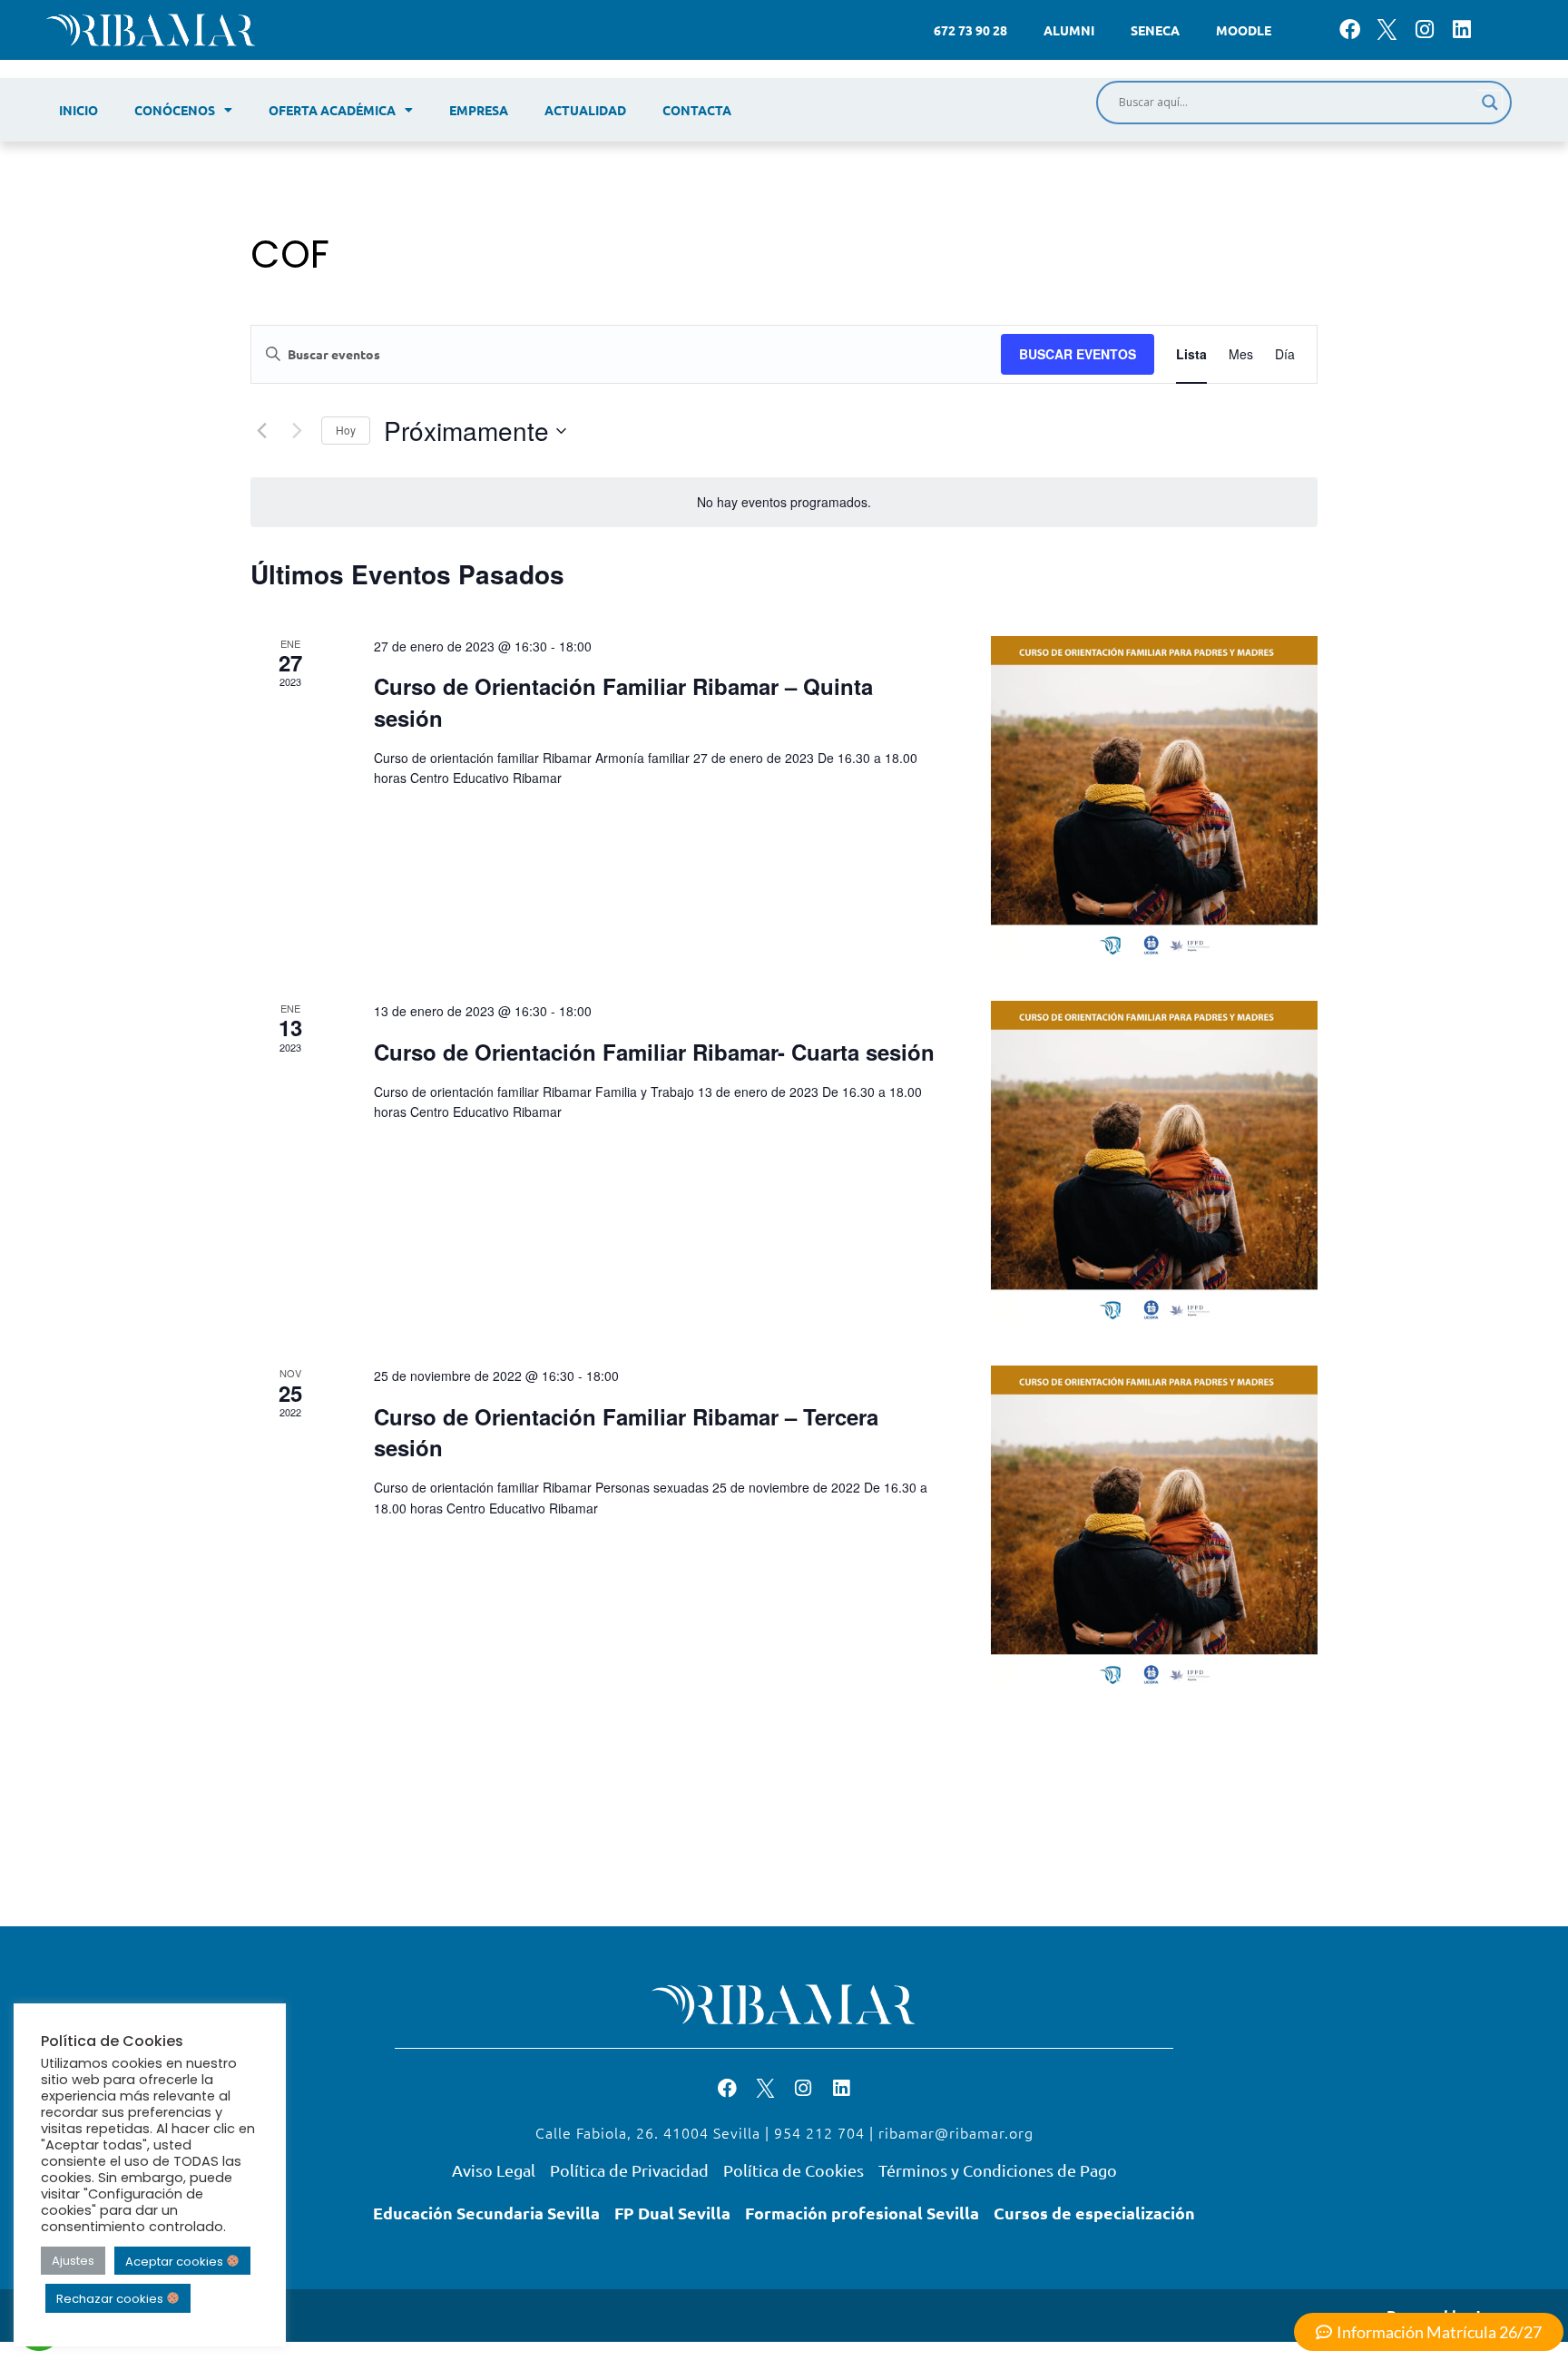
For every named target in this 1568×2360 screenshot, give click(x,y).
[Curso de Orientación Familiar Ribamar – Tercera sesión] (1154, 1526)
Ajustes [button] (73, 2261)
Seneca (1155, 30)
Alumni (1069, 30)
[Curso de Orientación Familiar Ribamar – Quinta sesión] (1154, 797)
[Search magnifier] (1490, 103)
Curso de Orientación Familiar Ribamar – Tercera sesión (626, 1432)
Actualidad (585, 110)
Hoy (346, 430)
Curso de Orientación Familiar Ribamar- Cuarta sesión (654, 1052)
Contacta (697, 110)
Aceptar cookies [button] (176, 2261)
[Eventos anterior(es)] (261, 431)
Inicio (78, 110)
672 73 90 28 (970, 30)
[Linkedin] (1462, 29)
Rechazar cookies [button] (111, 2299)
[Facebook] (1350, 29)
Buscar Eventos (1078, 354)
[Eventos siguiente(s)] (297, 431)
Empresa (479, 110)
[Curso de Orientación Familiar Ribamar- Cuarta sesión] (1154, 1161)
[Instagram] (1424, 29)
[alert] (784, 502)
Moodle (1244, 30)
